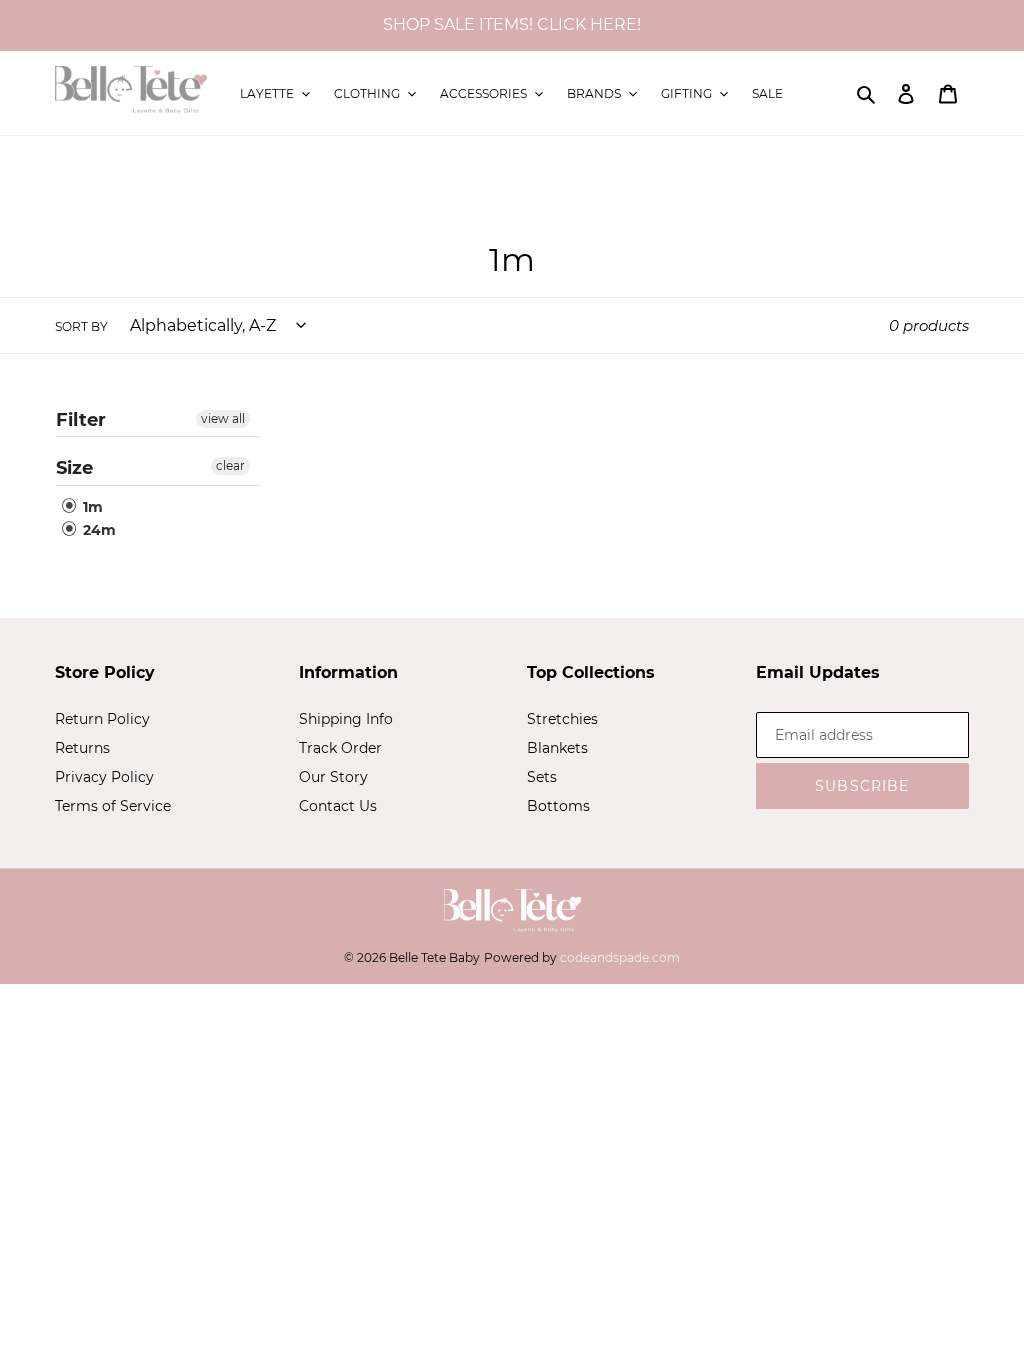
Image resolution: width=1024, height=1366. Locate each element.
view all (223, 418)
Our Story (333, 777)
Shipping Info (346, 719)
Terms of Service (113, 806)
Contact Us (338, 806)
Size (74, 468)
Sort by (81, 326)
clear (230, 465)
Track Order (340, 748)
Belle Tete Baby (434, 957)
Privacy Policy (104, 777)
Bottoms (558, 806)
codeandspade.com (620, 957)
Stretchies (562, 719)
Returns (82, 748)
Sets (542, 777)
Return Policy (102, 719)
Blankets (557, 748)
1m (91, 507)
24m (97, 530)
